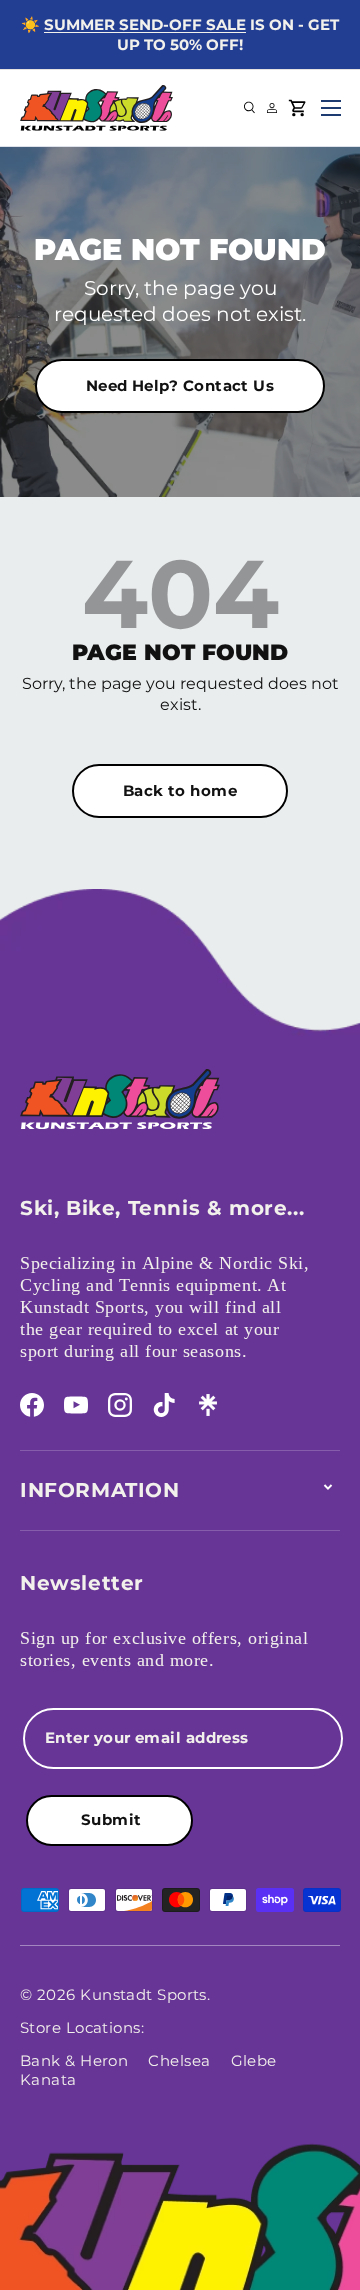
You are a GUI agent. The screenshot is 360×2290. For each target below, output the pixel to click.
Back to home (180, 790)
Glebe (254, 2060)
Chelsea (179, 2060)
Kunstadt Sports (143, 1994)
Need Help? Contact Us (180, 385)
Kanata (48, 2079)
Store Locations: (82, 2027)
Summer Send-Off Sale (145, 24)
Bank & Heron (74, 2060)
